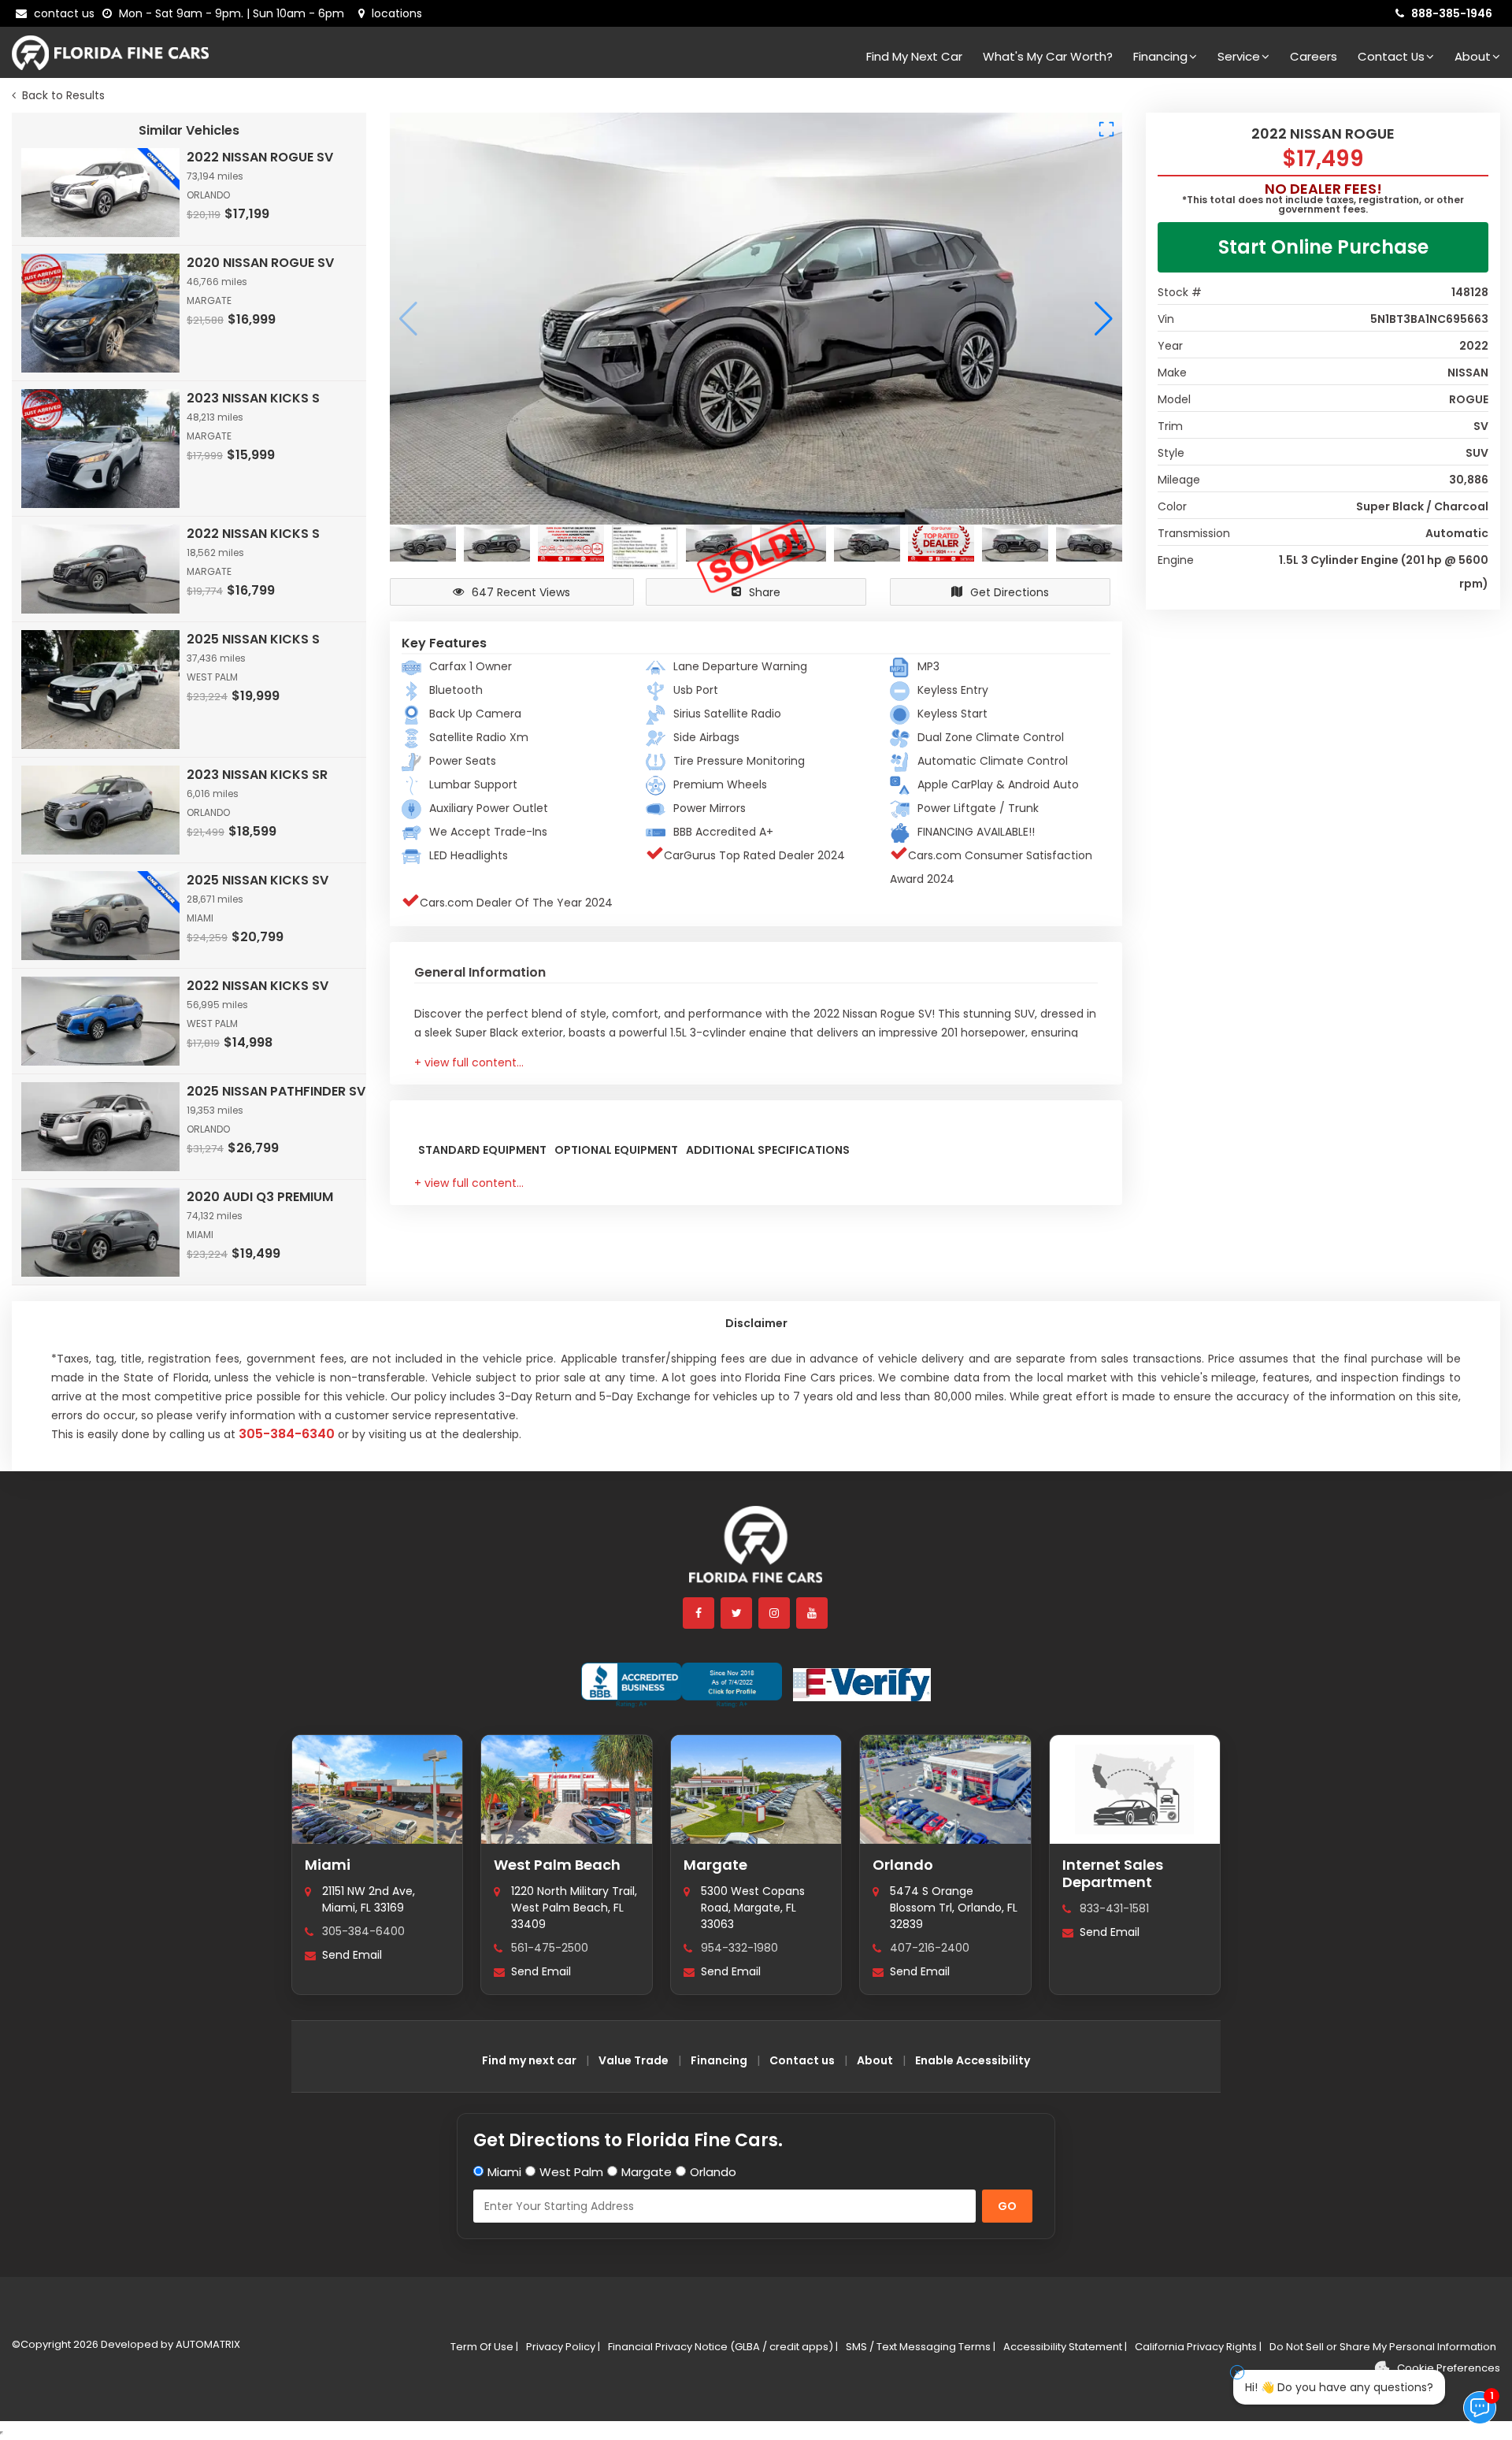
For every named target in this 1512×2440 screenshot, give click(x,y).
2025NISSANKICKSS (253, 639)
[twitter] (737, 1613)
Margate (715, 1865)
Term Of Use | (484, 2347)
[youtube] (813, 1613)
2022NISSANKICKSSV (258, 986)
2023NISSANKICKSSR (257, 775)
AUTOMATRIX (207, 2344)
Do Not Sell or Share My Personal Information (1383, 2347)
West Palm (571, 2172)
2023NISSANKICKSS (253, 398)
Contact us (802, 2060)
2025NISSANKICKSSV (258, 880)
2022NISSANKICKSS (253, 534)
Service (1239, 56)
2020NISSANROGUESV (260, 263)
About (1473, 56)
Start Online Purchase (1323, 247)
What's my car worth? (1048, 56)
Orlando (903, 1865)
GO (1007, 2206)
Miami (328, 1865)
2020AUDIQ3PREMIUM (260, 1197)
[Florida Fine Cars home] (756, 1552)
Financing (1160, 56)
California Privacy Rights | (1198, 2347)
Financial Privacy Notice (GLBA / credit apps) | (723, 2347)
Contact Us (1391, 56)
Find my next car (914, 56)
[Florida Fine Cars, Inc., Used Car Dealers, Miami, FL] (682, 1685)
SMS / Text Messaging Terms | (921, 2347)
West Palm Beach (557, 1865)
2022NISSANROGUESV (260, 157)
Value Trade (634, 2060)
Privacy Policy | (563, 2347)
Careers (1314, 56)
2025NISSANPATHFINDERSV (276, 1091)
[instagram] (775, 1613)
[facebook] (699, 1613)
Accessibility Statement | (1065, 2347)
